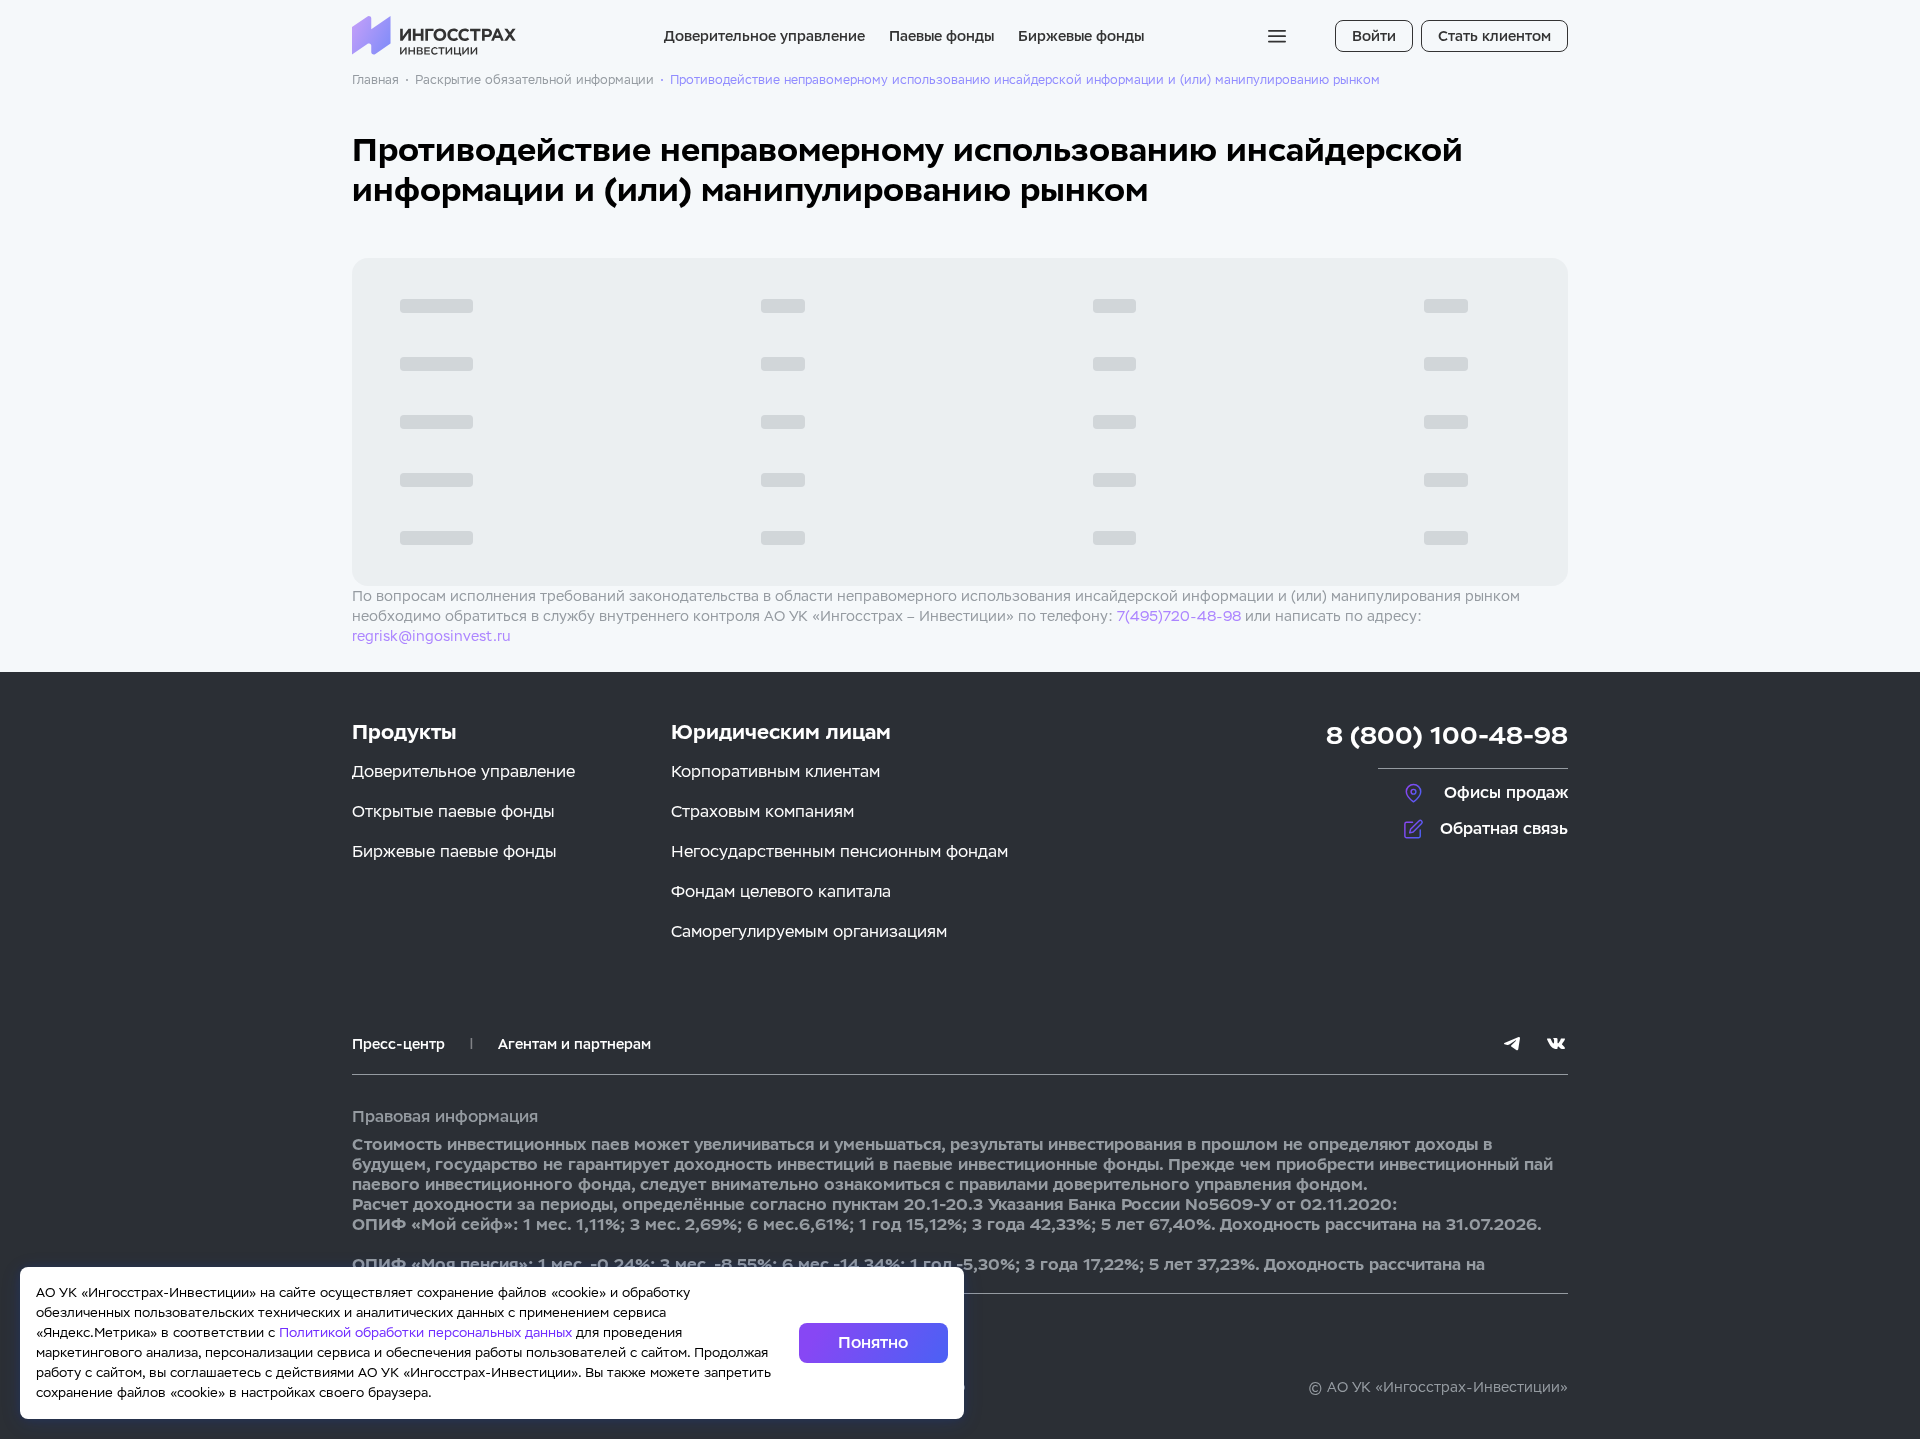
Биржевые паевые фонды (454, 851)
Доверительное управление (764, 36)
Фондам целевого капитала (781, 891)
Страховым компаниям (762, 811)
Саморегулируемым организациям (809, 931)
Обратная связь (1504, 828)
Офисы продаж (1506, 792)
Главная (375, 80)
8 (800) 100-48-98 (1447, 735)
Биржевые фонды (1081, 36)
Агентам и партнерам (574, 1044)
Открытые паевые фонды (453, 811)
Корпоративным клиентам (775, 771)
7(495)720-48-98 (1179, 616)
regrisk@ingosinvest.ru (431, 636)
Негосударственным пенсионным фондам (839, 851)
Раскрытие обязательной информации (534, 80)
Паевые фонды (941, 36)
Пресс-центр (398, 1044)
